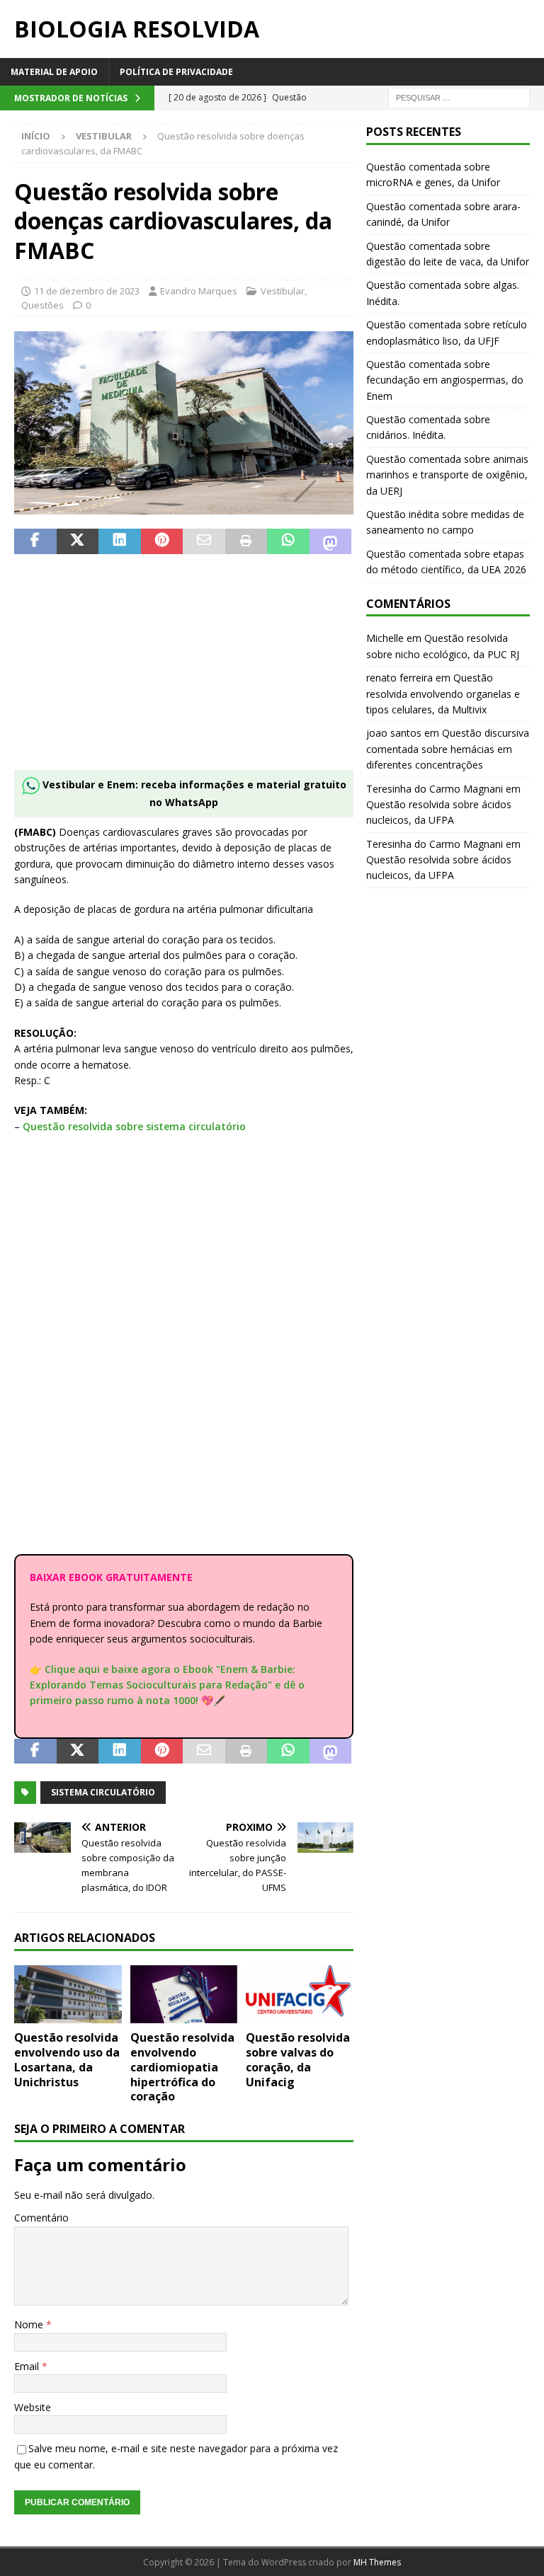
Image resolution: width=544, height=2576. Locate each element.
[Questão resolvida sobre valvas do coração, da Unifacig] (300, 1994)
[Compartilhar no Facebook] (35, 541)
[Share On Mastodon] (331, 541)
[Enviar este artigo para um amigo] (204, 541)
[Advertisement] (184, 671)
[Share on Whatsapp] (288, 541)
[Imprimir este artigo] (246, 541)
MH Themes (377, 2562)
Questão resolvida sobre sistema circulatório (134, 1126)
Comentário (41, 2218)
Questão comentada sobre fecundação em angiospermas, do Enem (445, 380)
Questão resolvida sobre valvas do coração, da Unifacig (298, 2059)
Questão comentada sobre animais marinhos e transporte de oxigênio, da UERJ (447, 475)
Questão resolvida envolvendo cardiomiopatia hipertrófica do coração (182, 2067)
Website (33, 2407)
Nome (30, 2324)
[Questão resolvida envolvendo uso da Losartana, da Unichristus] (68, 1994)
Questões (42, 305)
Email (28, 2366)
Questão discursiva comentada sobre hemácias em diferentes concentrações (448, 749)
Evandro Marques (199, 291)
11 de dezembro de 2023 (87, 291)
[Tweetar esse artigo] (78, 541)
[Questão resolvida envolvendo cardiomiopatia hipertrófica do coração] (184, 1994)
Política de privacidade (176, 72)
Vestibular (283, 291)
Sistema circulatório (103, 1792)
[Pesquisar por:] (459, 97)
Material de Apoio (54, 72)
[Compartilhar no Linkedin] (120, 541)
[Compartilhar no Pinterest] (162, 541)
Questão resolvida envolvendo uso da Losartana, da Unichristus (67, 2059)
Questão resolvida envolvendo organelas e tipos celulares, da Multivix (443, 694)
